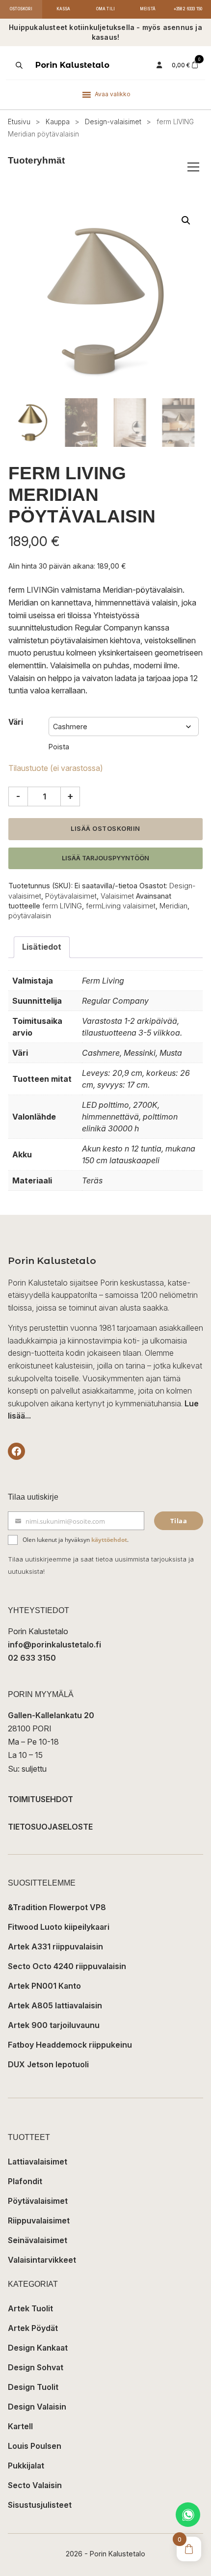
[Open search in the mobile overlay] (18, 65)
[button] (186, 220)
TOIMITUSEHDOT (40, 1799)
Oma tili (106, 9)
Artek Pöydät (33, 2328)
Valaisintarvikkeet (42, 2260)
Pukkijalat (26, 2466)
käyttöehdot (109, 1540)
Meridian (173, 906)
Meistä (148, 9)
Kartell (20, 2426)
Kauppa (58, 122)
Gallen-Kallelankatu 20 (51, 1715)
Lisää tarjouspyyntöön (105, 858)
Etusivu (19, 122)
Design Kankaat (38, 2348)
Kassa (64, 9)
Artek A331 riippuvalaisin (55, 1946)
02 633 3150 (32, 1658)
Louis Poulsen (35, 2446)
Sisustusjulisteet (40, 2505)
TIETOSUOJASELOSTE (50, 1827)
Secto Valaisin (35, 2485)
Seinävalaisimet (38, 2240)
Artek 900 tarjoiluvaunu (54, 2025)
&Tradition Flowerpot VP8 (57, 1907)
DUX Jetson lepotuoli (48, 2064)
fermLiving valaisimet (121, 906)
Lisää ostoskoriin (105, 829)
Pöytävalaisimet (71, 896)
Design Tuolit (33, 2387)
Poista (59, 747)
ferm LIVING (62, 906)
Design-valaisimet (113, 122)
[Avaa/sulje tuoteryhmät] (193, 167)
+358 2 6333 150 (188, 9)
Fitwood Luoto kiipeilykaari (59, 1927)
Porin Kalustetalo (72, 65)
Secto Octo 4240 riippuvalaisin (67, 1966)
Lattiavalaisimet (38, 2162)
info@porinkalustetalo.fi (54, 1644)
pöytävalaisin (30, 916)
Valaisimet (117, 896)
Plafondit (25, 2181)
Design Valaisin (37, 2407)
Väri (16, 722)
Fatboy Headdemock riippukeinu (70, 2045)
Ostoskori (21, 9)
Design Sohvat (36, 2367)
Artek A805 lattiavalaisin (55, 2005)
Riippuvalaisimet (39, 2220)
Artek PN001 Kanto (44, 1986)
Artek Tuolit (30, 2308)
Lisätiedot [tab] (42, 947)
